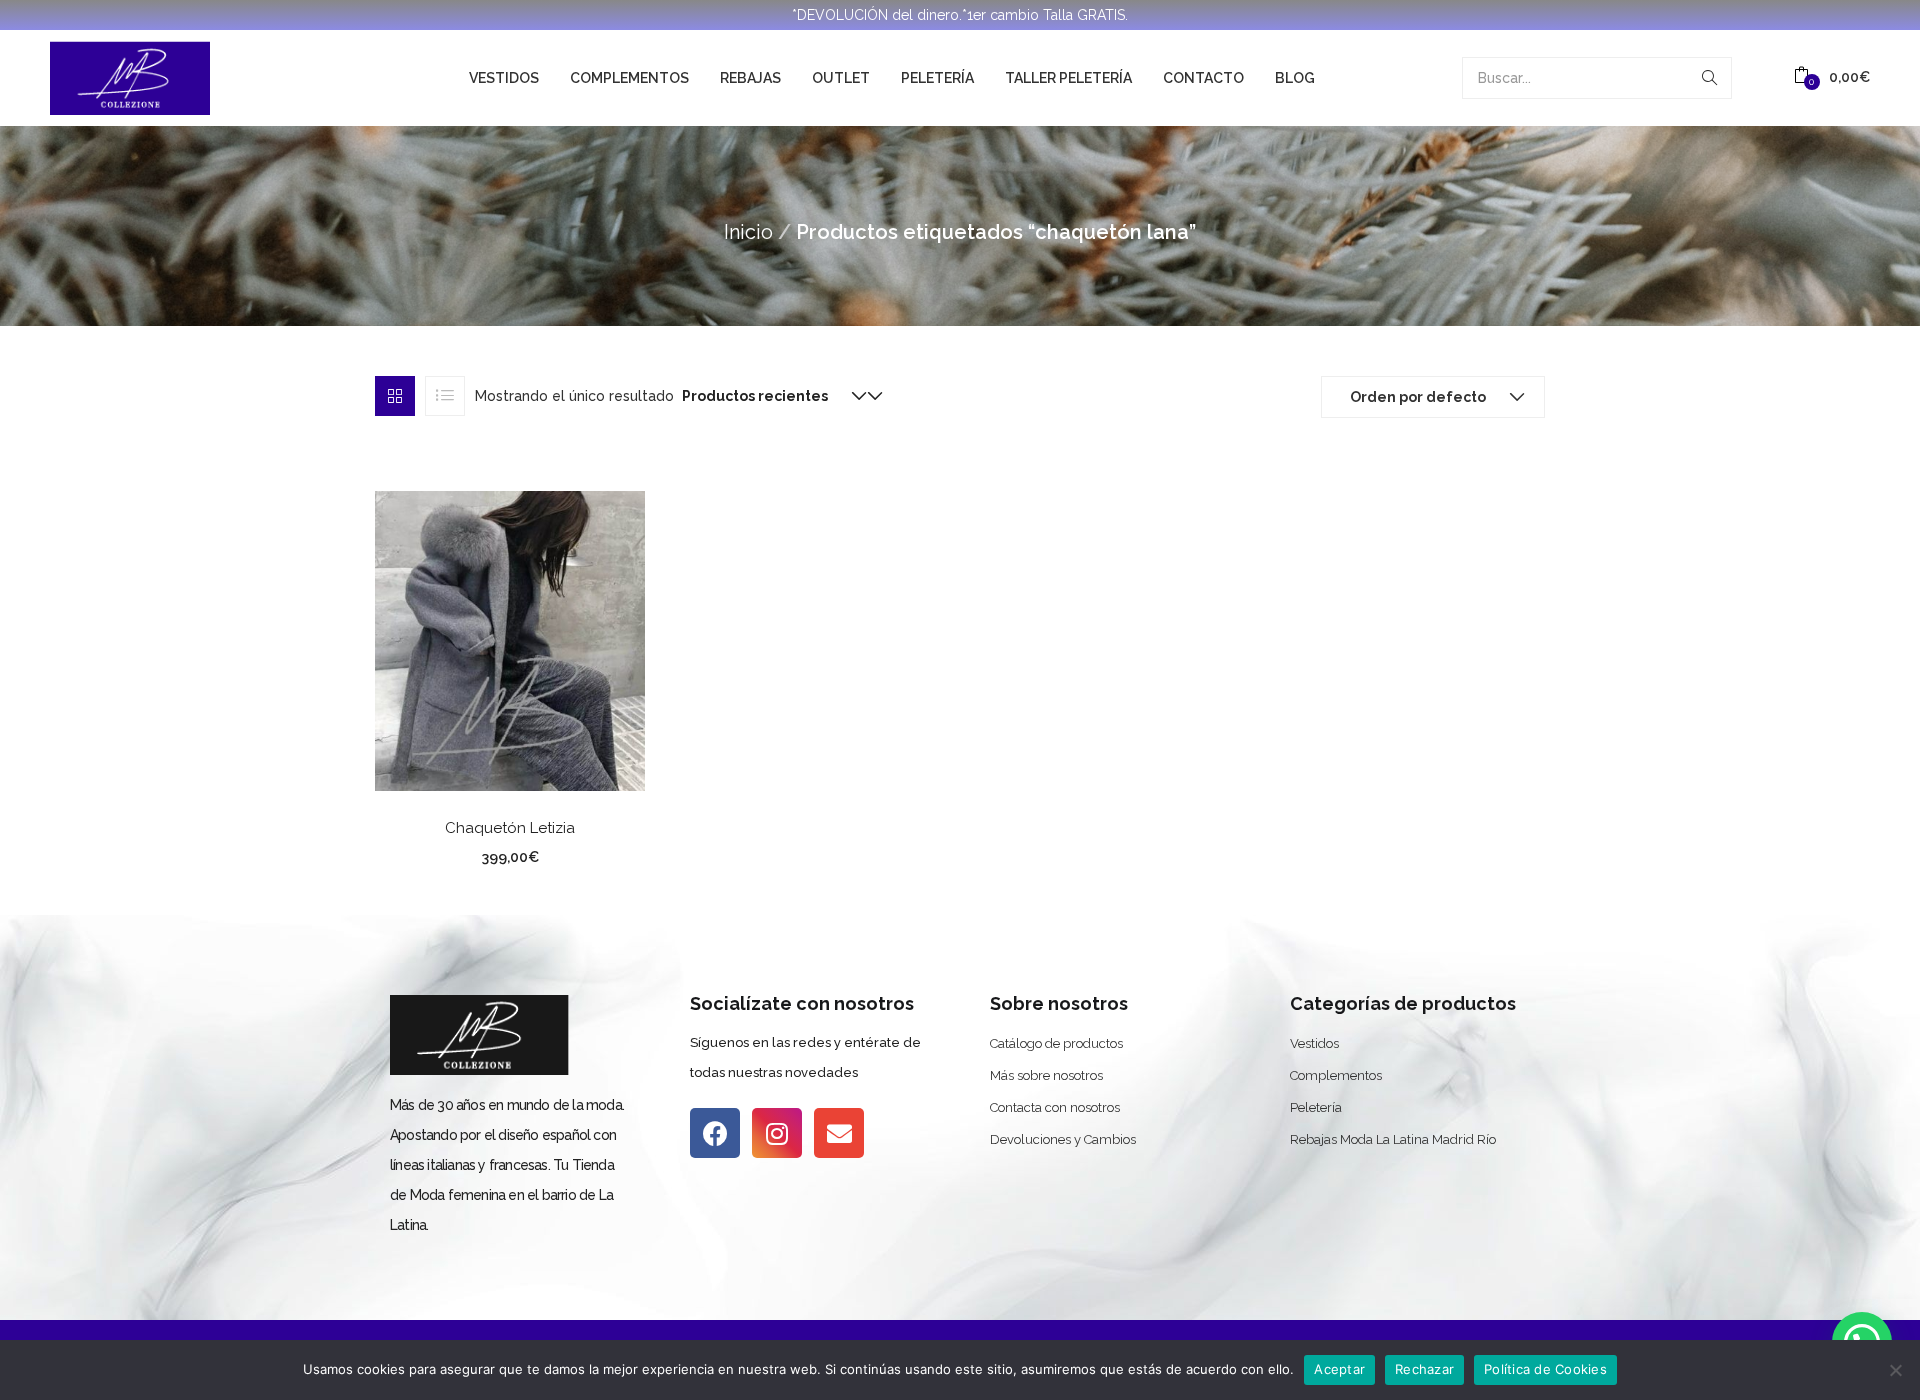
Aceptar (1339, 1369)
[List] (445, 396)
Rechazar (1424, 1369)
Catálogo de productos (1056, 1043)
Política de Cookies (1545, 1369)
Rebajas (750, 78)
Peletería (937, 78)
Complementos (629, 78)
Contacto (1203, 78)
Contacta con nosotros (1055, 1107)
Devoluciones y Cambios (1063, 1139)
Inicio (748, 232)
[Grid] (395, 396)
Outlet (841, 78)
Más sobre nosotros (1046, 1075)
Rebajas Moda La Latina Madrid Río (1393, 1139)
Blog (1295, 78)
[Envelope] (839, 1133)
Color (433, 854)
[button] (1832, 77)
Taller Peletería (1068, 78)
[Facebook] (715, 1133)
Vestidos (504, 78)
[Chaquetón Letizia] (510, 639)
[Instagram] (777, 1133)
